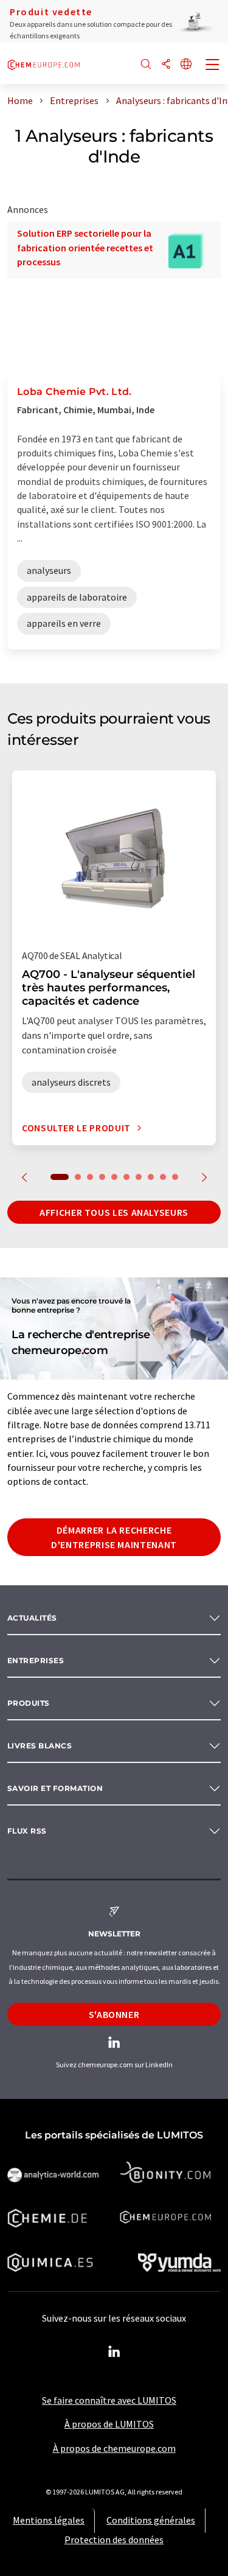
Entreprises (36, 1660)
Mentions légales (49, 2520)
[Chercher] (146, 65)
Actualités (32, 1618)
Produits (29, 1703)
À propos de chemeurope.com (114, 2448)
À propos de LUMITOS (109, 2424)
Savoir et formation (55, 1788)
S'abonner (114, 2014)
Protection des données (114, 2539)
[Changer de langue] (186, 65)
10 (175, 1177)
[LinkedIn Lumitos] (114, 2352)
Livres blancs (40, 1746)
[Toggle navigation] (213, 66)
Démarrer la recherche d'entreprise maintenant (114, 1537)
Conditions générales (151, 2520)
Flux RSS (27, 1831)
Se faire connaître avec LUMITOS (109, 2400)
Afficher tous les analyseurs (114, 1212)
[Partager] (166, 65)
